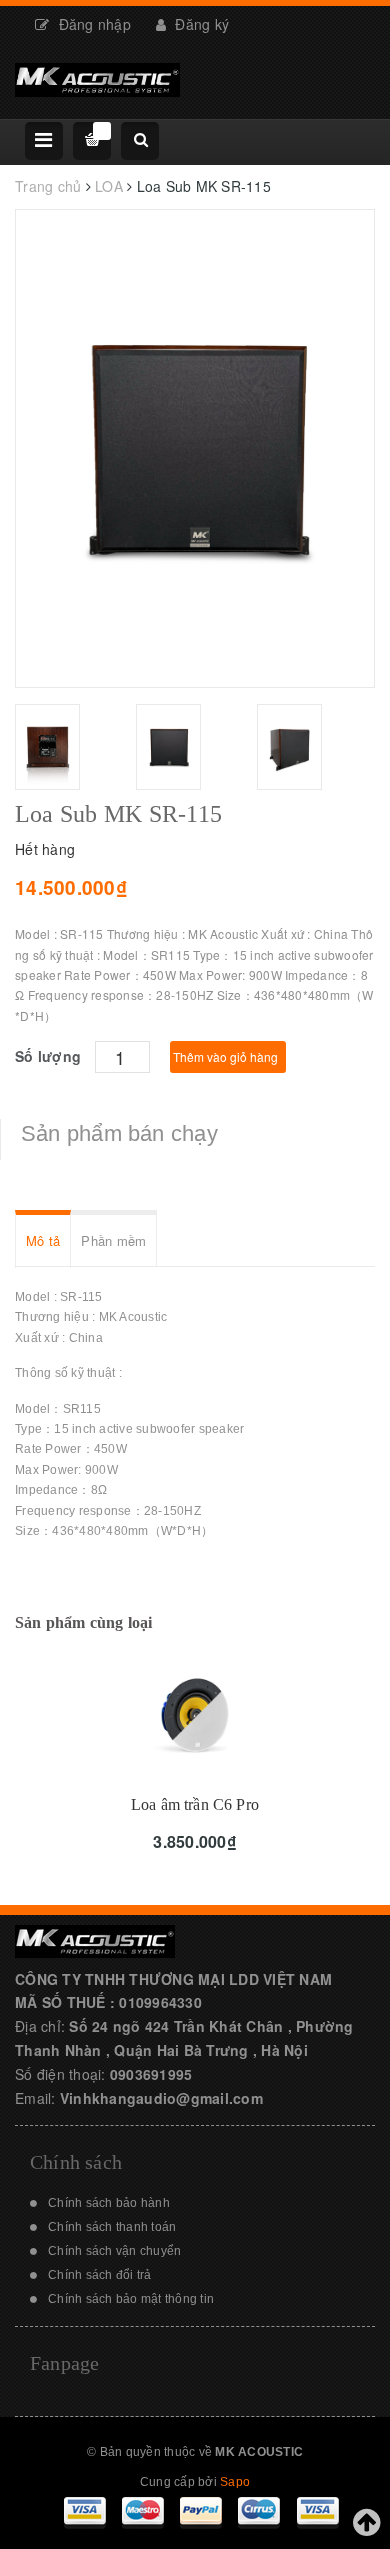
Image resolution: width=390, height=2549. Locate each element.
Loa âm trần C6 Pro (195, 1804)
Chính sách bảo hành (109, 2203)
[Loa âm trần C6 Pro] (195, 1715)
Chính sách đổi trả (100, 2275)
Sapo (235, 2482)
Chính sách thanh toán (112, 2227)
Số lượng (48, 1056)
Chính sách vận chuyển (114, 2251)
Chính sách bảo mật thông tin (131, 2299)
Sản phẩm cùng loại (84, 1622)
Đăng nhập (92, 24)
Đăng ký (200, 24)
